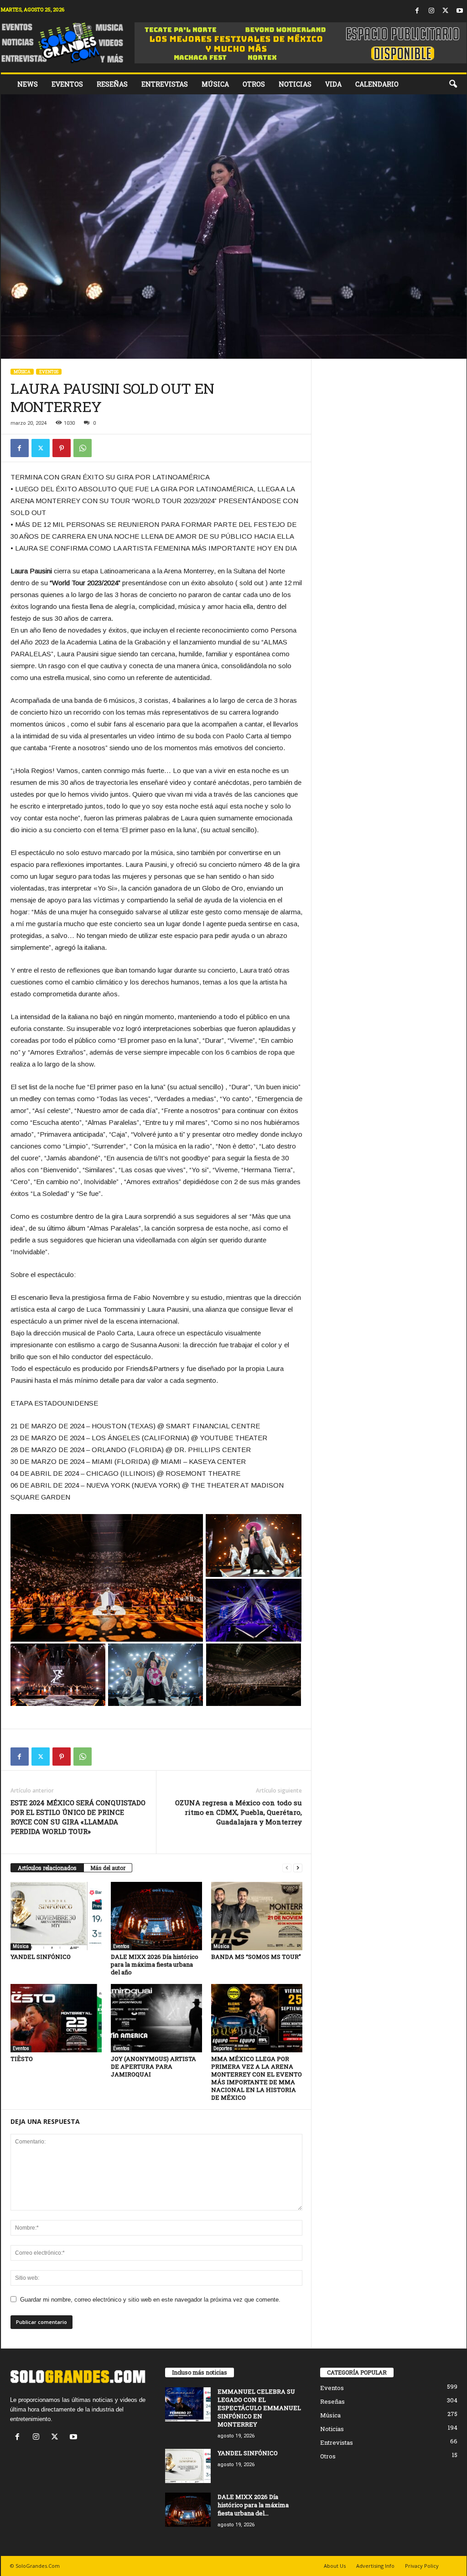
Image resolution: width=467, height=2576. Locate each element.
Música (215, 84)
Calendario (377, 84)
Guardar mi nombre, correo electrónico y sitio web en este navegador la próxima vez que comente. (150, 2300)
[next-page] (298, 1868)
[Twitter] (446, 11)
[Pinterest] (62, 448)
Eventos (67, 84)
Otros (254, 84)
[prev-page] (287, 1868)
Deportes (223, 2048)
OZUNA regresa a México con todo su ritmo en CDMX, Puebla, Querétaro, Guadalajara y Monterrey (239, 1812)
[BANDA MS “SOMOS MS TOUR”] (257, 1916)
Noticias (295, 84)
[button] (453, 84)
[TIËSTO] (56, 2018)
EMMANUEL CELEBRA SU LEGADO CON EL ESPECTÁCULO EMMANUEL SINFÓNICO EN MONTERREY (259, 2408)
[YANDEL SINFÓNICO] (56, 1916)
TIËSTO (22, 2059)
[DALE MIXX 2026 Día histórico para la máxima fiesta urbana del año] (156, 1916)
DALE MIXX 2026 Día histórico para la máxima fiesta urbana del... (253, 2505)
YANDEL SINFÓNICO (41, 1957)
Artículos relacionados (47, 1868)
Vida (333, 84)
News (28, 84)
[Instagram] (431, 11)
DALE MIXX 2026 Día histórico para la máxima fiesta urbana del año (155, 1964)
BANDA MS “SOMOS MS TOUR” (256, 1957)
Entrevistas (165, 84)
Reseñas (112, 84)
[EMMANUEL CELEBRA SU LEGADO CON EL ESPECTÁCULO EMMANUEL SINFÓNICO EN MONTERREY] (188, 2404)
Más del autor (108, 1868)
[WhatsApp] (83, 448)
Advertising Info (375, 2566)
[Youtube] (460, 11)
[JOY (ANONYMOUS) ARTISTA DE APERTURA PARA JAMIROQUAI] (156, 2018)
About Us (335, 2566)
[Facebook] (417, 11)
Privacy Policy (422, 2566)
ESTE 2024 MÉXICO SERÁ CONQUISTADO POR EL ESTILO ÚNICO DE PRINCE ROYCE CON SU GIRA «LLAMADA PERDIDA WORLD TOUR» (78, 1817)
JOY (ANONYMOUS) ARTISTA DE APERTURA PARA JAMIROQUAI (153, 2066)
